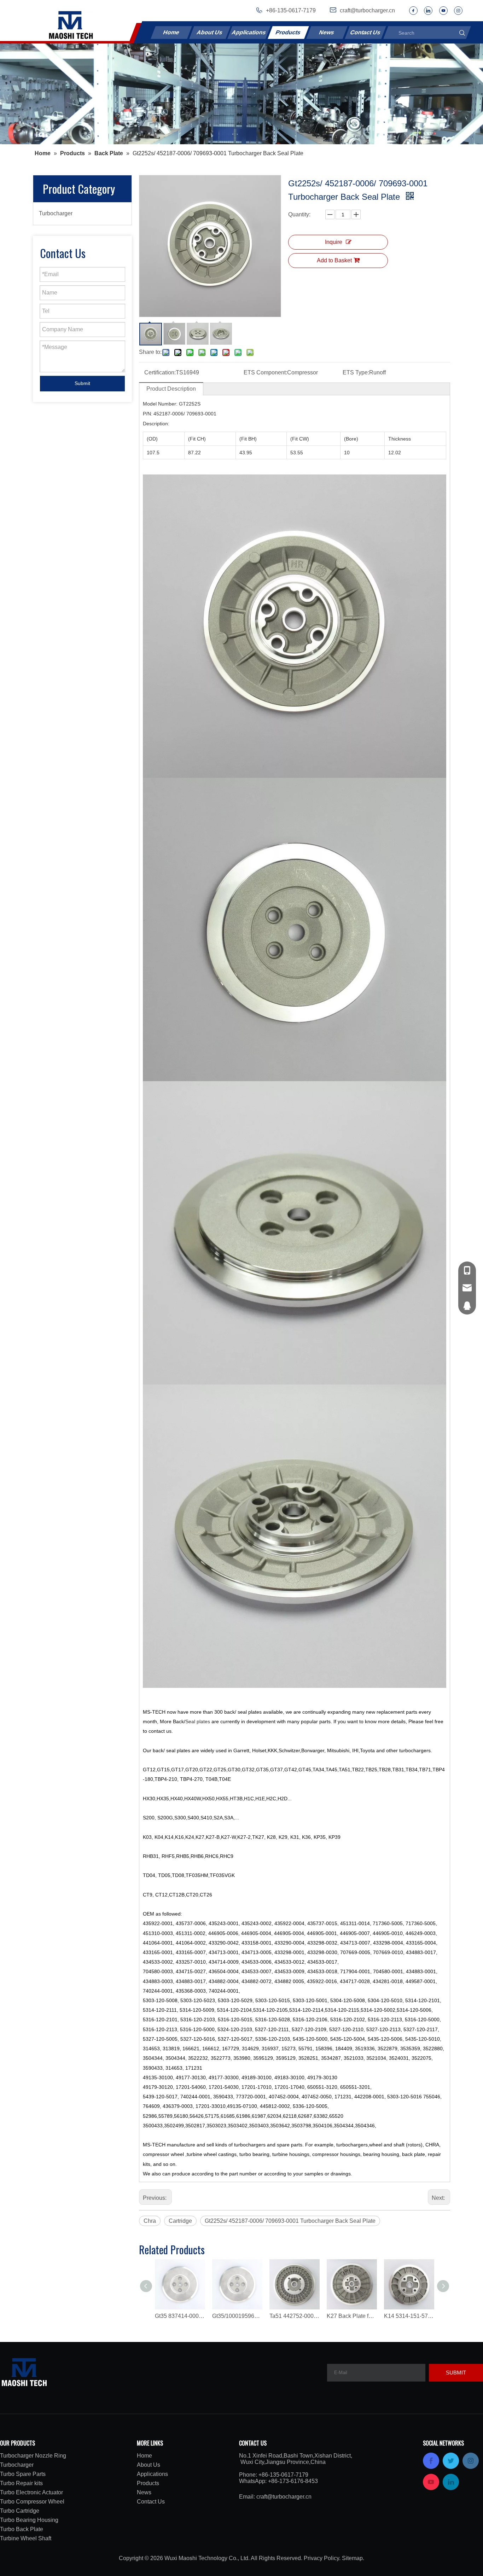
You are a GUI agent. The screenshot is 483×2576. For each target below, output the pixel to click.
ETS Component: (265, 372)
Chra (150, 2221)
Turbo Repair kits (21, 2483)
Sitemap (352, 2558)
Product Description (171, 389)
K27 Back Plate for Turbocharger (352, 2316)
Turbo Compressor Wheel (32, 2502)
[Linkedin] (428, 11)
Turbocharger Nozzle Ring (33, 2456)
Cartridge (180, 2221)
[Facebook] (413, 11)
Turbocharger (56, 213)
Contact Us (365, 32)
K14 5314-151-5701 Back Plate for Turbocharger (409, 2316)
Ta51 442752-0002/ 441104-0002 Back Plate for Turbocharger (295, 2316)
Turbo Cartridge (20, 2511)
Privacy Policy (321, 2558)
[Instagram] (458, 11)
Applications (249, 32)
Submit (82, 383)
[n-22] (241, 94)
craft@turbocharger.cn (284, 2497)
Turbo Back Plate (22, 2529)
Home (171, 32)
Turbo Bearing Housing (29, 2520)
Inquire (334, 242)
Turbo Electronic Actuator (31, 2492)
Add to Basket (334, 260)
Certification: (160, 372)
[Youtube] (443, 11)
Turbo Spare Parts (23, 2474)
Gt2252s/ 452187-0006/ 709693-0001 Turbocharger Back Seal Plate (290, 2221)
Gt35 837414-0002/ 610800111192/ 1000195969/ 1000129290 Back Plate (180, 2316)
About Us (210, 32)
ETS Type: (356, 372)
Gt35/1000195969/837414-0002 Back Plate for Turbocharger (237, 2316)
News (327, 32)
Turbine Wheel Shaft (26, 2538)
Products (289, 32)
